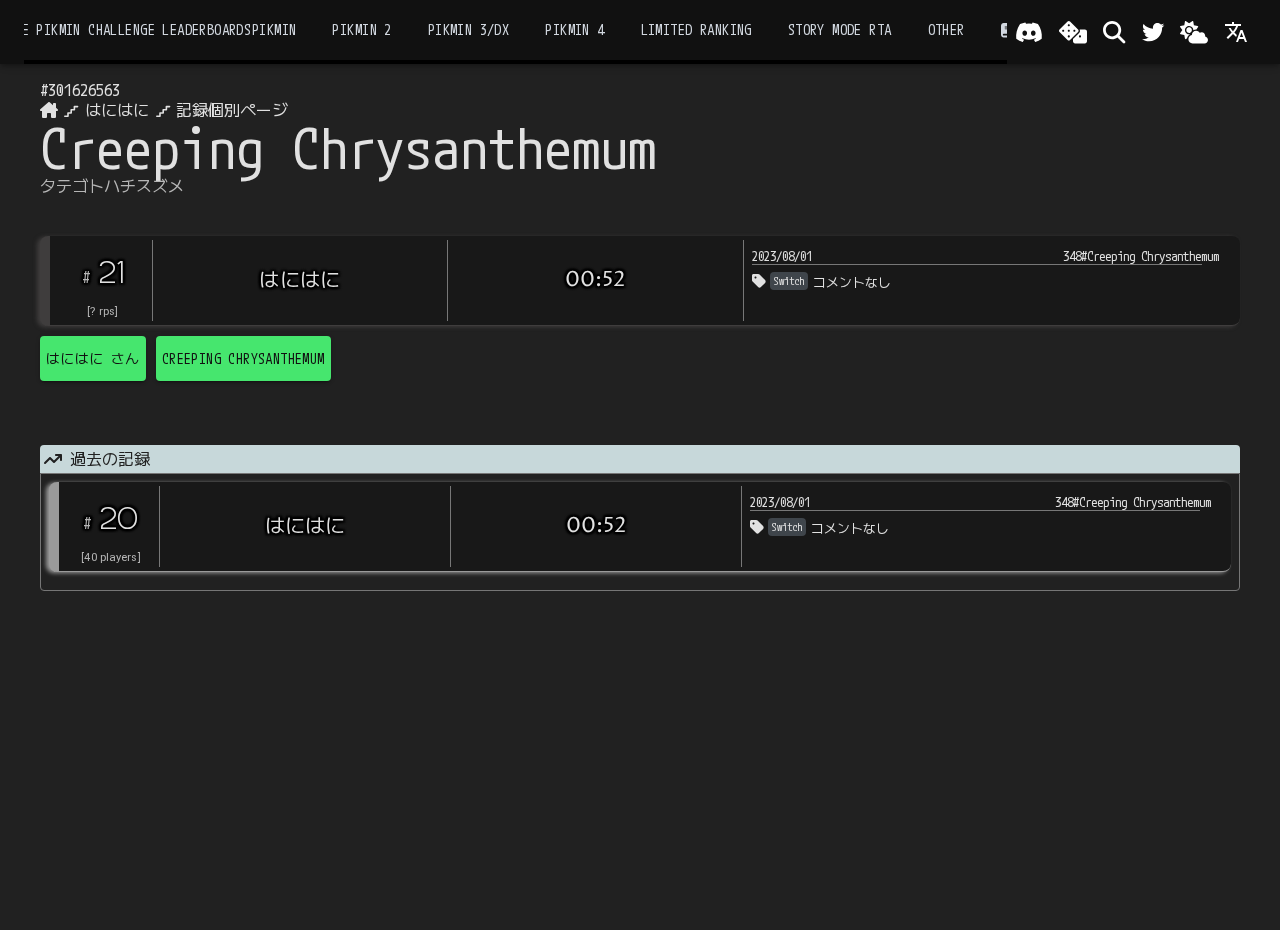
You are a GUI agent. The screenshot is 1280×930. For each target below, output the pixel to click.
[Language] (1236, 32)
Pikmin (274, 29)
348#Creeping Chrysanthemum (1141, 256)
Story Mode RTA (840, 29)
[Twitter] (1153, 32)
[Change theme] (1194, 32)
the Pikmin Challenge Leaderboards (129, 29)
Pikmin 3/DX (469, 29)
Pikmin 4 (574, 29)
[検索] (1114, 32)
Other (946, 29)
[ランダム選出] (1073, 32)
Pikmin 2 (361, 29)
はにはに (117, 110)
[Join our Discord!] (1029, 32)
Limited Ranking (696, 29)
